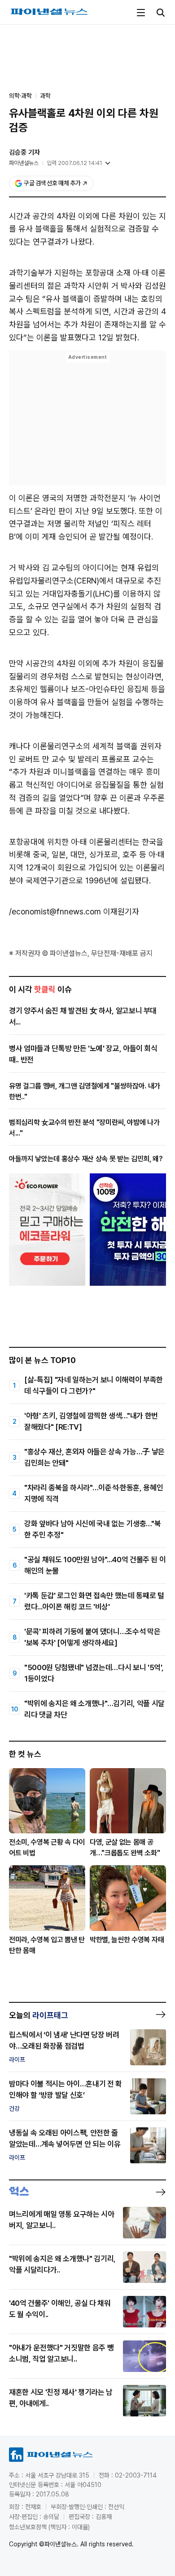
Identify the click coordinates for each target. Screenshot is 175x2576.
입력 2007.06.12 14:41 (74, 163)
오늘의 (39, 2015)
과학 (45, 96)
